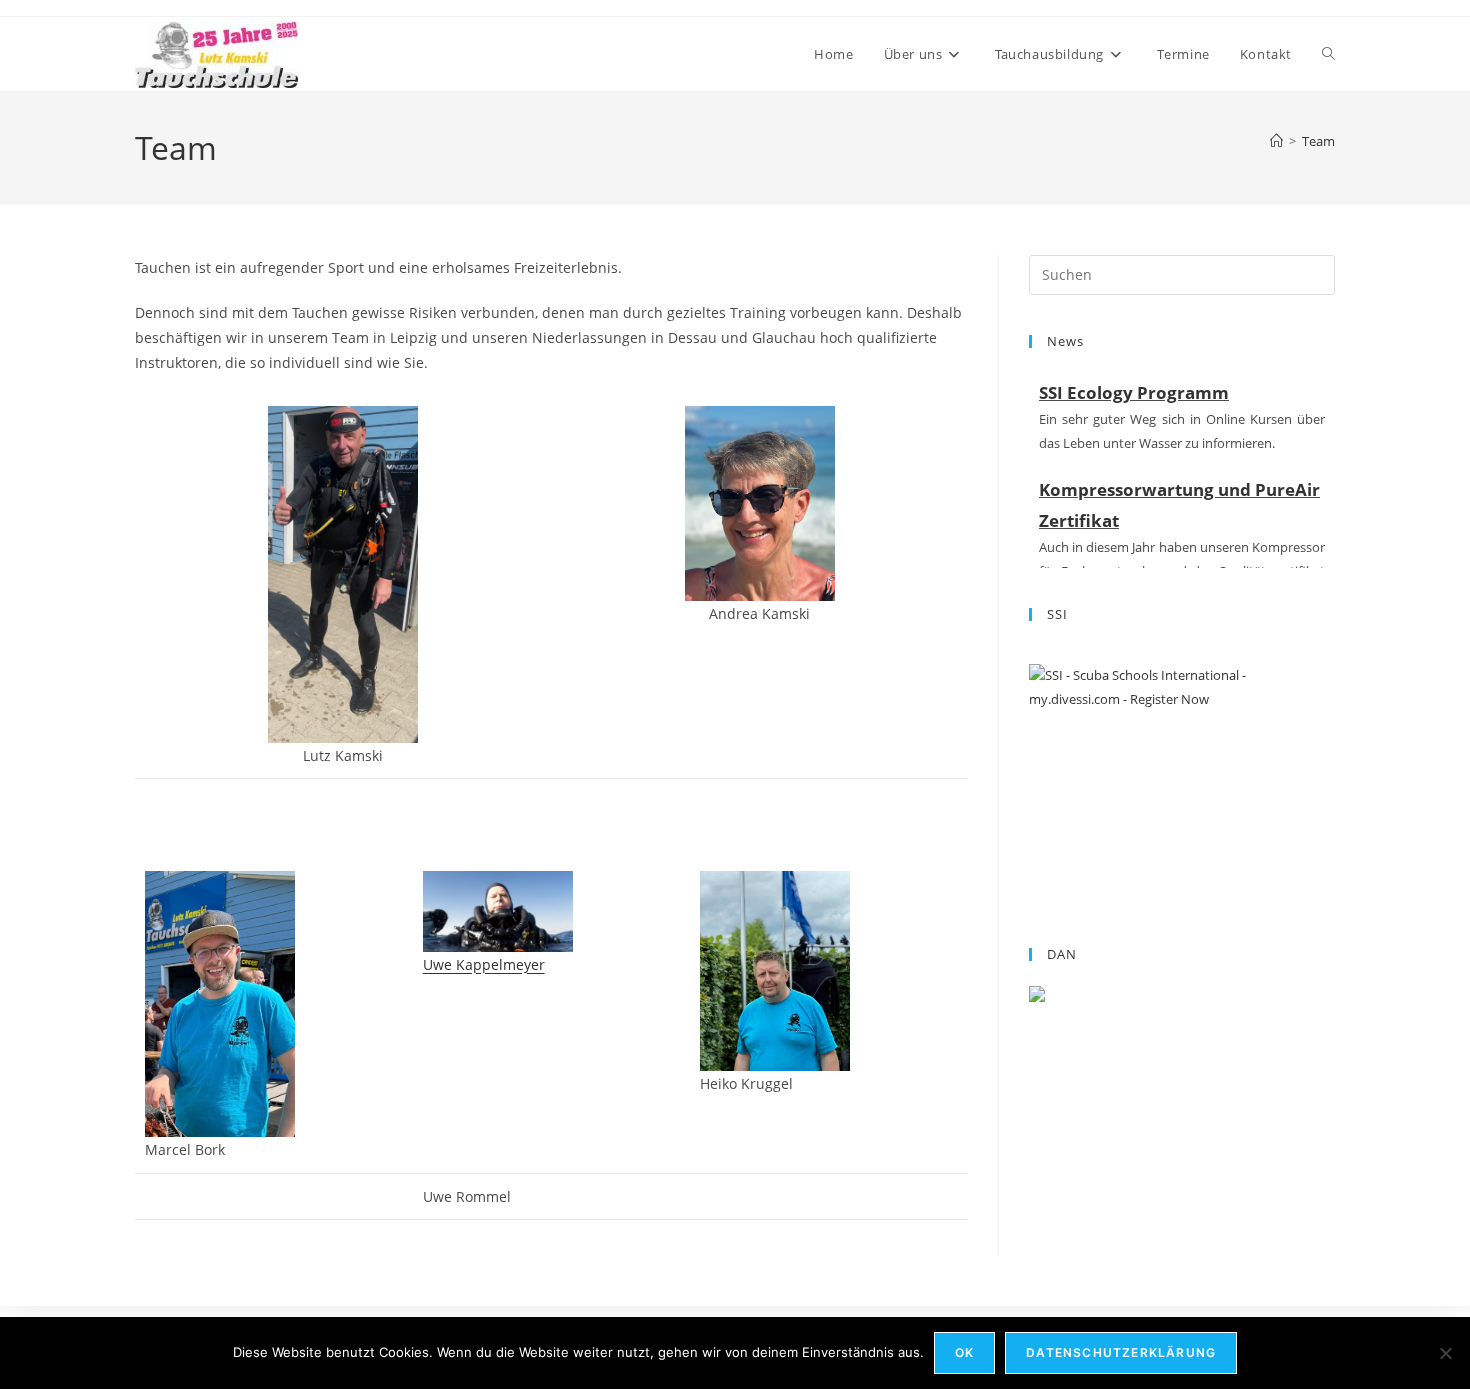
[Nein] (1445, 1353)
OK (964, 1352)
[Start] (1276, 141)
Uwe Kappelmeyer (484, 964)
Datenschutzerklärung (1121, 1352)
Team (1318, 141)
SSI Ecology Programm (1134, 392)
